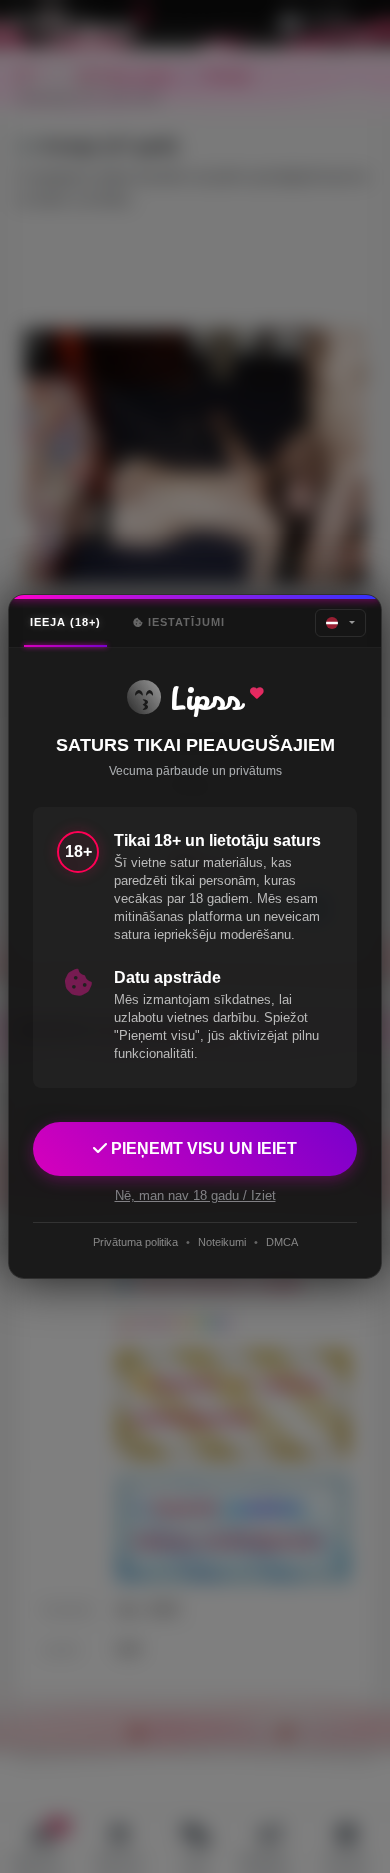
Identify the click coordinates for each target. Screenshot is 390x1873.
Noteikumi (222, 1242)
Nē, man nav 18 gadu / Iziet (195, 1195)
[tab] (65, 622)
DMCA (282, 1242)
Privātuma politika (135, 1242)
